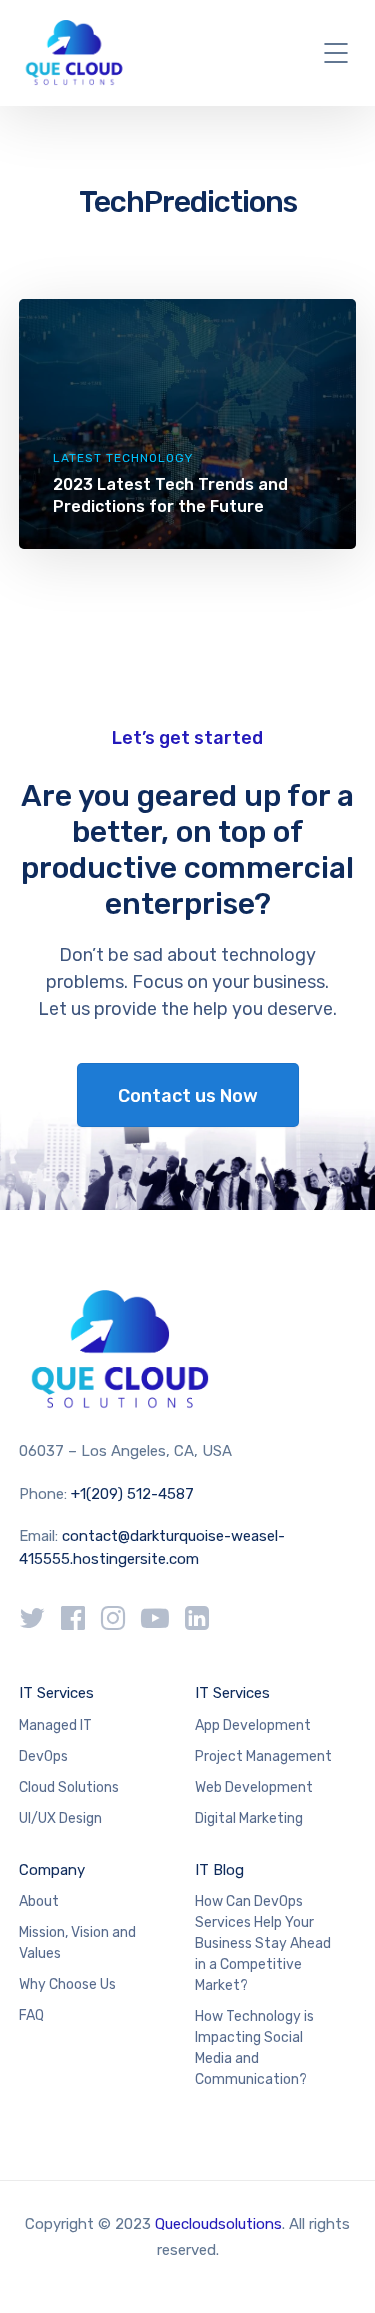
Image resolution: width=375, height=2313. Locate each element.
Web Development (254, 1787)
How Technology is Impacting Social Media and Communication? (254, 2048)
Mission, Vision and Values (77, 1943)
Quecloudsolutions (218, 2224)
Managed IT (55, 1725)
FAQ (31, 2015)
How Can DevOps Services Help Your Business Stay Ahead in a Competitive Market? (263, 1943)
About (39, 1901)
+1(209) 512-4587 (132, 1494)
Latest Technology (123, 458)
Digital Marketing (249, 1818)
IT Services (56, 1693)
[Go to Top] (335, 2268)
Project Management (263, 1756)
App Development (253, 1725)
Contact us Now (188, 1096)
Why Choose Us (67, 1984)
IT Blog (219, 1870)
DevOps (43, 1756)
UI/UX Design (60, 1818)
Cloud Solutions (69, 1787)
